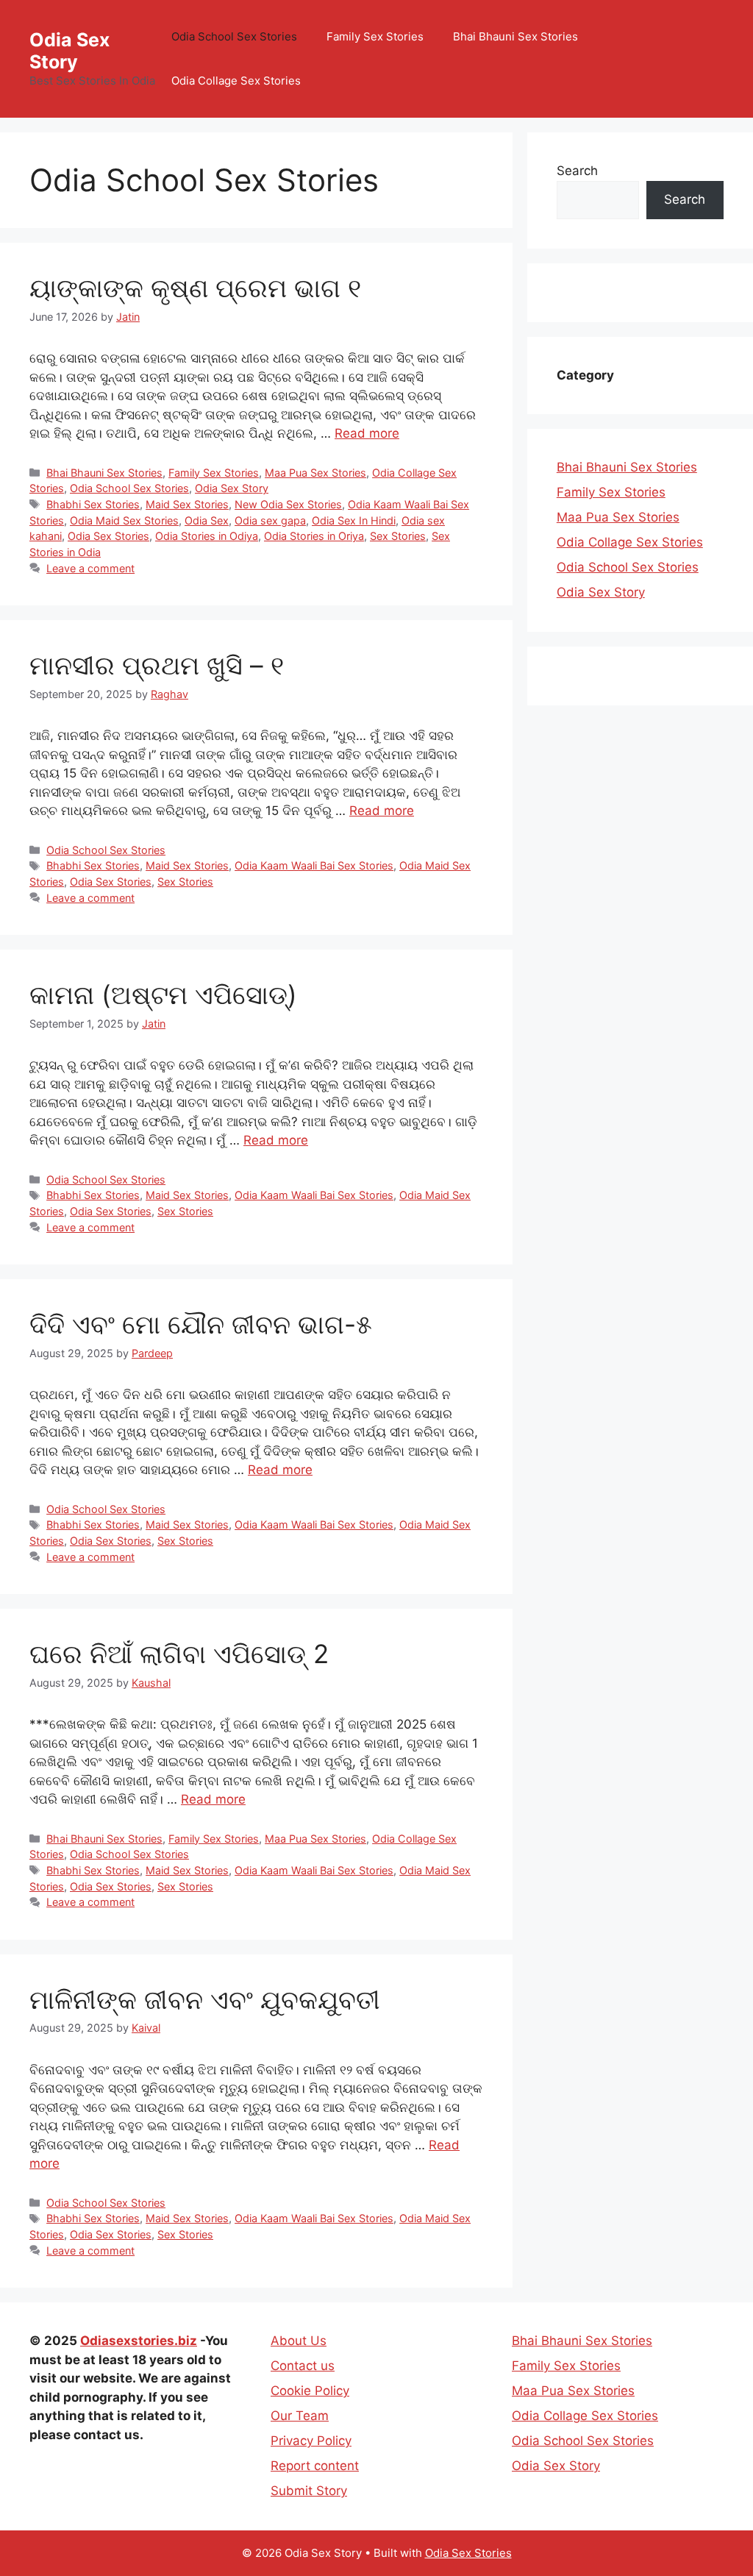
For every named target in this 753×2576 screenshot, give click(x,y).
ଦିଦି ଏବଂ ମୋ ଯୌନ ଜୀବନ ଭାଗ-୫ (201, 1324)
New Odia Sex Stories (288, 504)
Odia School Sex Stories (234, 36)
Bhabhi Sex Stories (93, 504)
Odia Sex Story (69, 51)
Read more (367, 433)
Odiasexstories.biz (139, 2341)
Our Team (300, 2416)
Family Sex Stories (375, 36)
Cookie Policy (310, 2391)
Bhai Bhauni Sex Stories (515, 36)
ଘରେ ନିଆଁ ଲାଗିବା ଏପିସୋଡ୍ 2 (179, 1654)
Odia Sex (207, 520)
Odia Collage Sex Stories (236, 81)
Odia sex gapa (270, 520)
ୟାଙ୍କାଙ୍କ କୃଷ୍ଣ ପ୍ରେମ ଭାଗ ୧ (195, 288)
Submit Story (309, 2491)
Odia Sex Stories (108, 536)
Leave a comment (90, 568)
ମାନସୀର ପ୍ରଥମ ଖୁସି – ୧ (157, 665)
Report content (315, 2466)
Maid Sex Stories (187, 504)
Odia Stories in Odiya (207, 536)
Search (577, 171)
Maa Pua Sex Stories (315, 473)
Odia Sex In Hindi (354, 520)
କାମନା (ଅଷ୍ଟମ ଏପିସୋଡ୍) (163, 995)
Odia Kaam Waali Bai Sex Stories (314, 865)
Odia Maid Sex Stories (124, 520)
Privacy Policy (311, 2441)
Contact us (303, 2366)
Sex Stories (398, 536)
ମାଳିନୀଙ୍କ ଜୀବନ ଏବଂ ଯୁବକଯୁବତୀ (205, 1999)
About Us (299, 2341)
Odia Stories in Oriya (314, 536)
